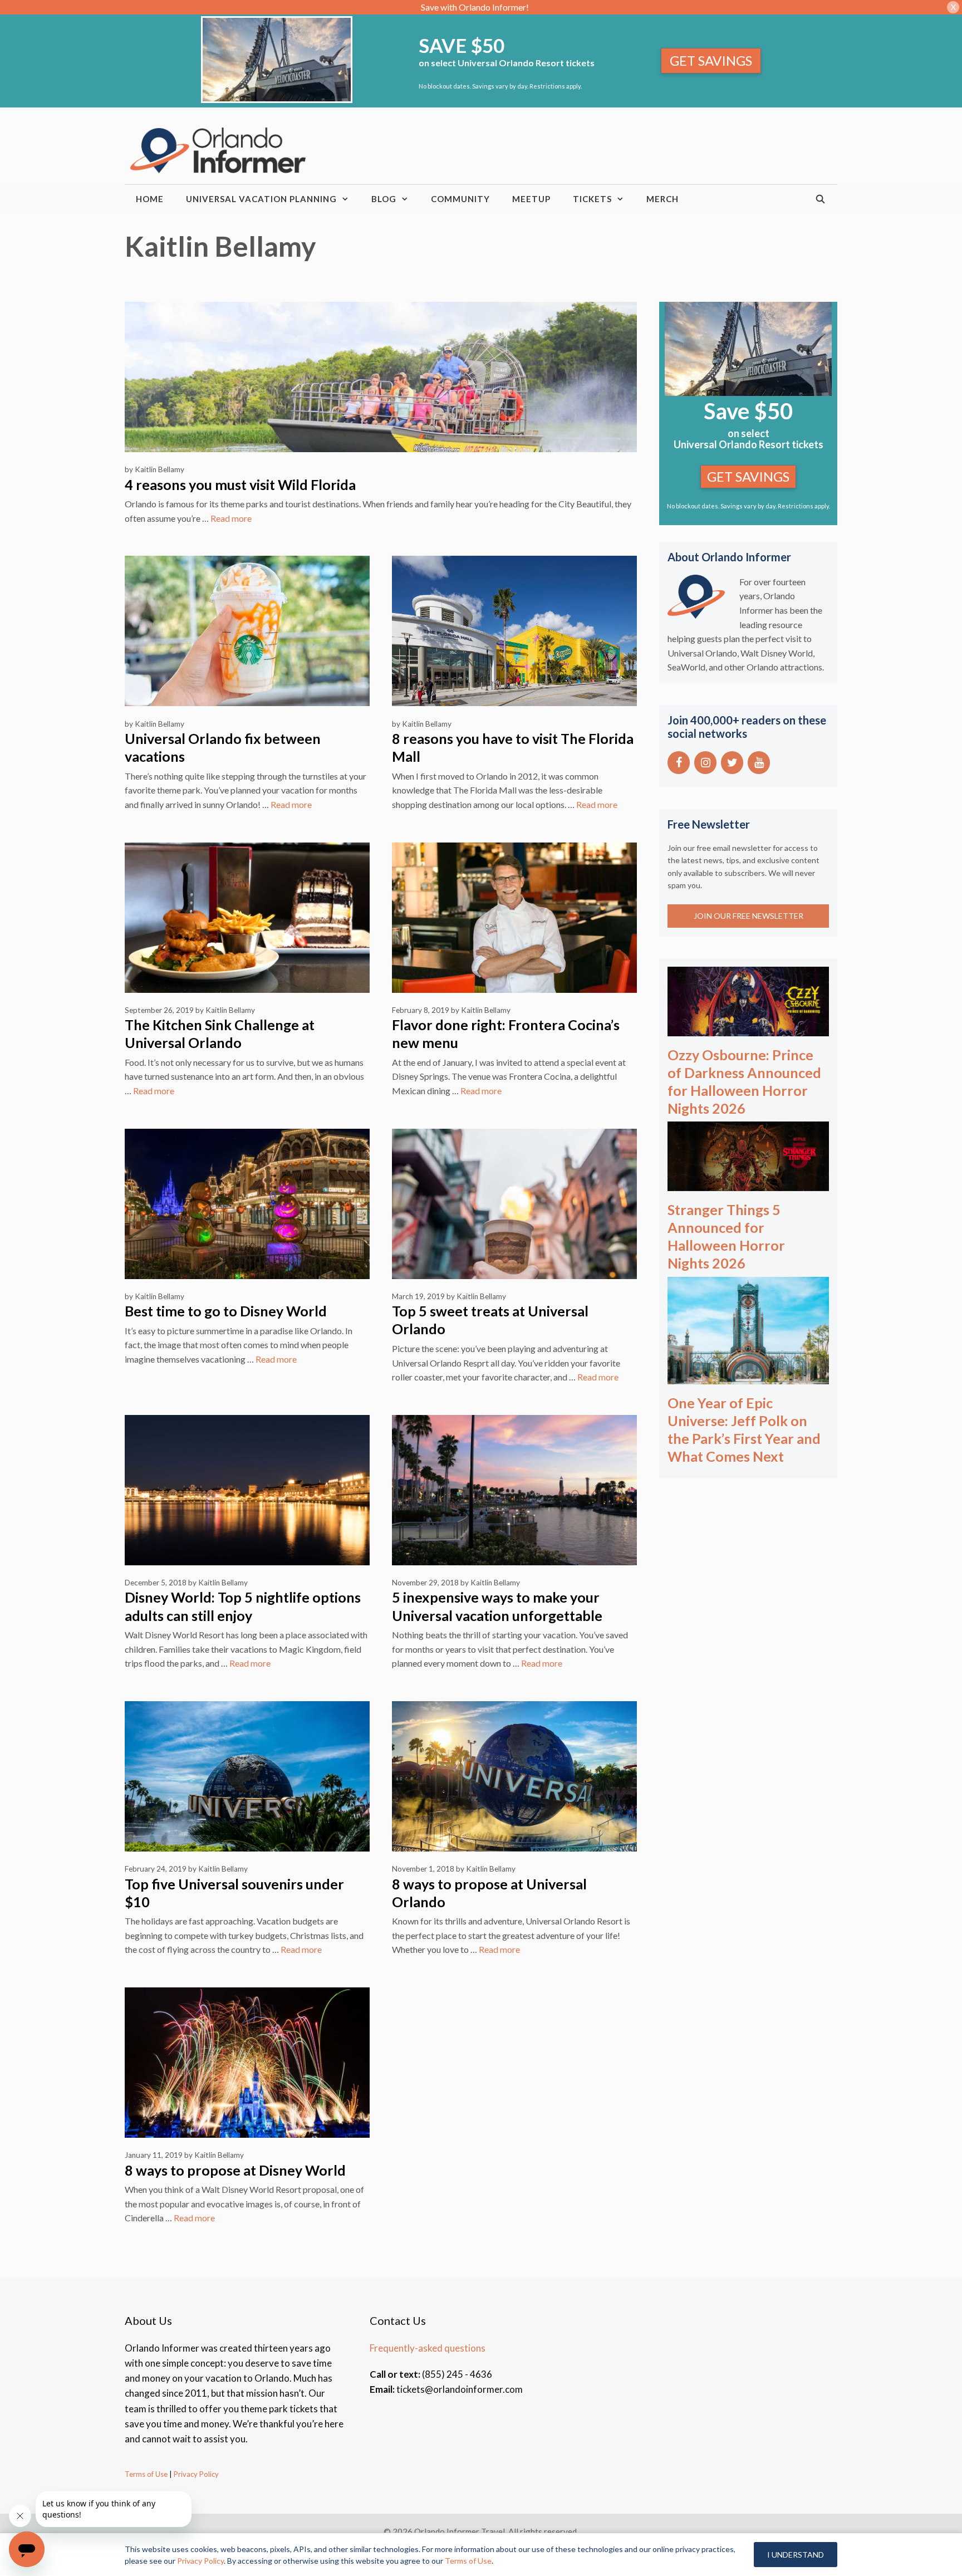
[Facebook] (679, 763)
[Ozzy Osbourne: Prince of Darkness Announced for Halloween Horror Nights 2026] (748, 1029)
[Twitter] (732, 763)
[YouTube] (759, 763)
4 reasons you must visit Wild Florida (240, 484)
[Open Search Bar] (821, 199)
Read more (231, 518)
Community (460, 199)
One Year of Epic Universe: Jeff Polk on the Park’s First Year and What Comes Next (744, 1429)
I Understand (796, 2555)
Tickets (592, 199)
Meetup (531, 199)
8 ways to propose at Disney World (235, 2170)
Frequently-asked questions (428, 2348)
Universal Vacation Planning (261, 199)
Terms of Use (146, 2474)
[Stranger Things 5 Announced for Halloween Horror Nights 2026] (748, 1184)
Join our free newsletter (749, 916)
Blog (384, 199)
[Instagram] (705, 763)
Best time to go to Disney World (226, 1311)
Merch (662, 199)
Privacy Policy (195, 2474)
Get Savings (711, 60)
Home (150, 199)
